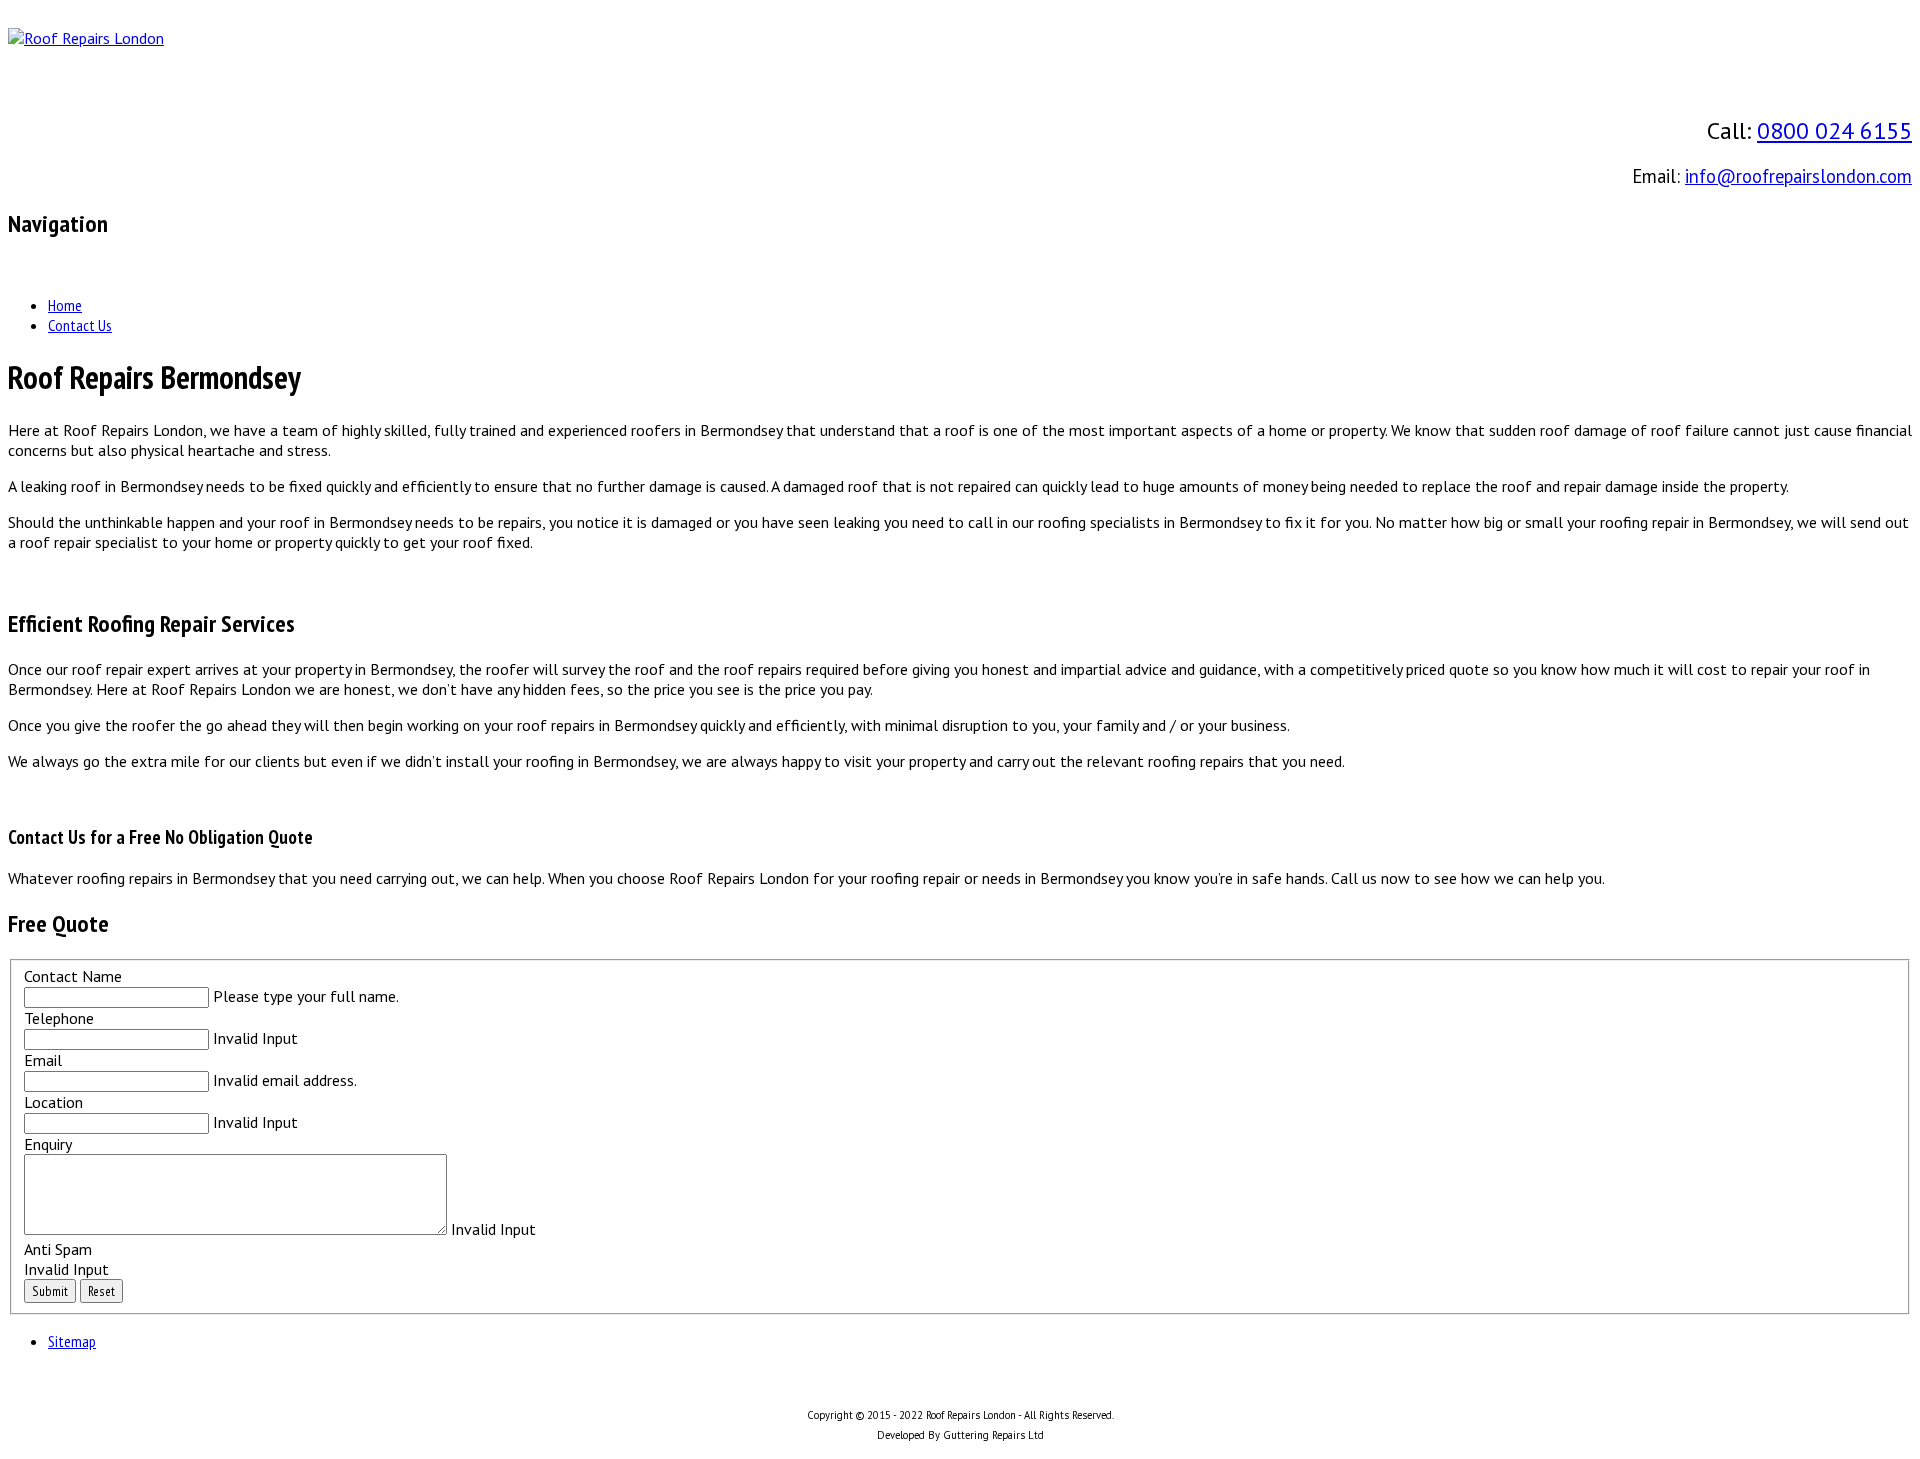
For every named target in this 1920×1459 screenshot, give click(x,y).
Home (65, 305)
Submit (50, 1291)
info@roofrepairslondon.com (1798, 176)
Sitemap (72, 1341)
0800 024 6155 (1834, 130)
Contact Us (80, 325)
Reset (101, 1291)
